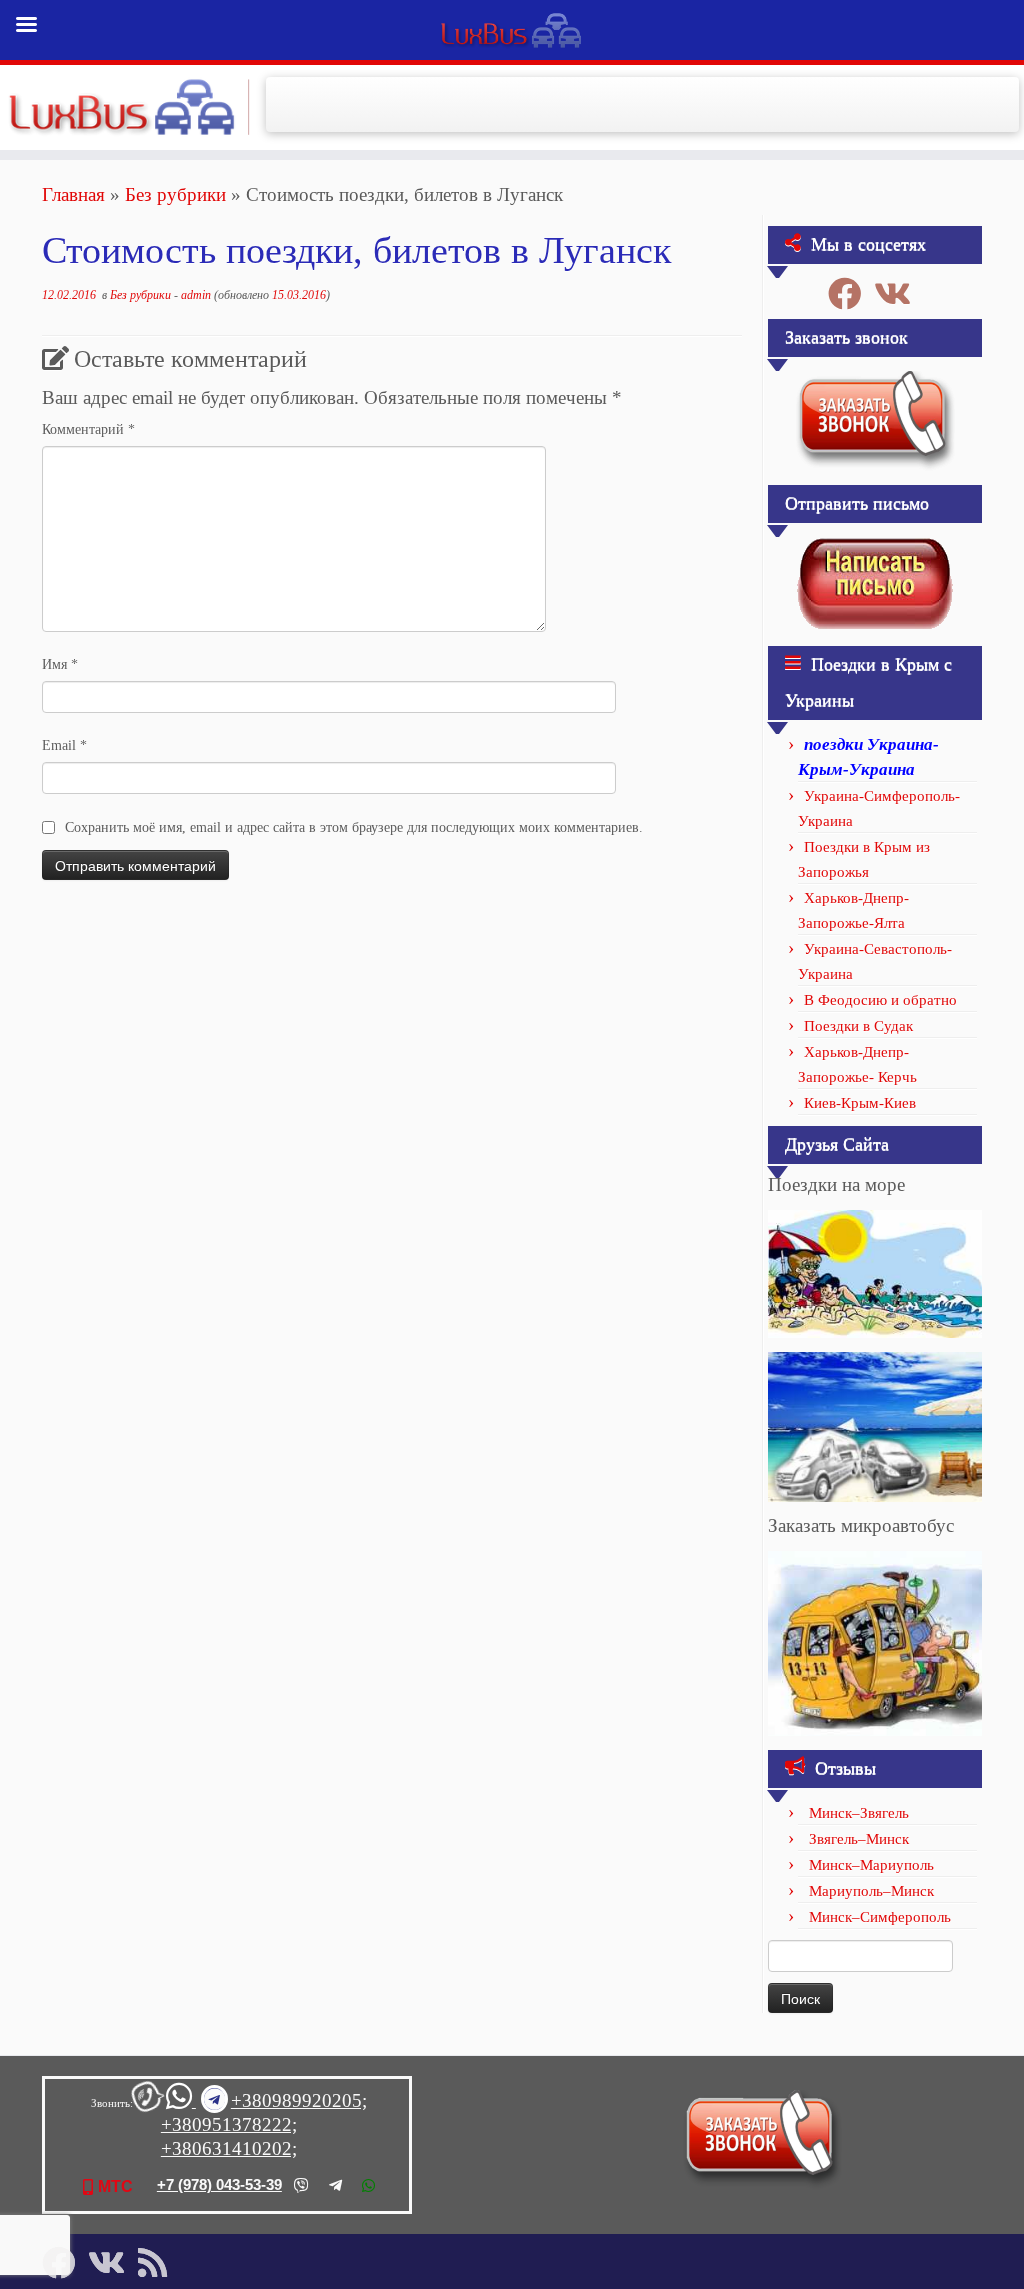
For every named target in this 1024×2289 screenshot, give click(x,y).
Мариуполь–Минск (871, 1891)
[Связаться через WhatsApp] (181, 2102)
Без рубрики (175, 194)
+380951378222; (229, 2124)
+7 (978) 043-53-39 (219, 2184)
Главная (73, 194)
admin (196, 295)
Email (64, 745)
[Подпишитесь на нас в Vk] (899, 293)
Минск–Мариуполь (871, 1865)
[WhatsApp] (368, 2185)
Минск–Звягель (859, 1813)
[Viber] (301, 2185)
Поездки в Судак (858, 1026)
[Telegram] (335, 2185)
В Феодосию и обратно (880, 1000)
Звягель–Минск (859, 1839)
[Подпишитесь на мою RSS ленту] (159, 2262)
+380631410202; (229, 2148)
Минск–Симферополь (880, 1917)
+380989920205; (299, 2100)
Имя (60, 664)
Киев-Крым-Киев (860, 1103)
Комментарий (88, 429)
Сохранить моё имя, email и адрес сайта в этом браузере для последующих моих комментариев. (354, 827)
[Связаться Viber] (148, 2102)
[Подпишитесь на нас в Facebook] (851, 293)
